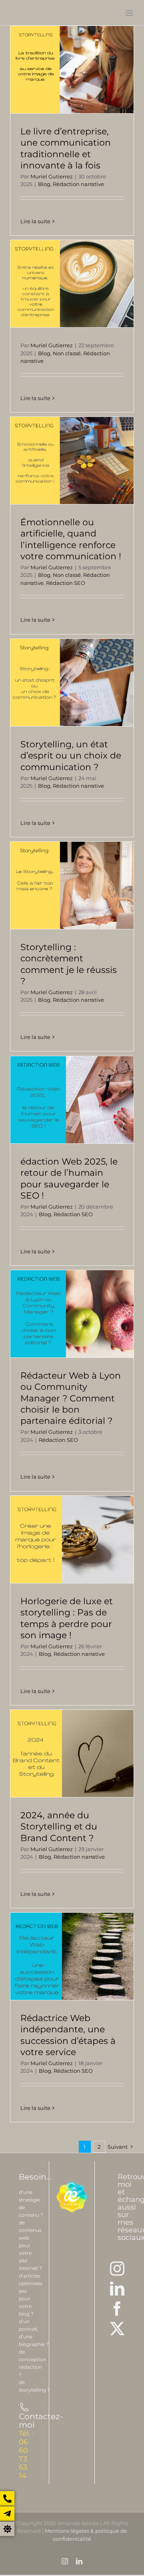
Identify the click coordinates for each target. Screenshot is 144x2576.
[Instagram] (117, 2269)
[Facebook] (117, 2309)
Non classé (67, 353)
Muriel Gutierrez (52, 176)
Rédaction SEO (66, 583)
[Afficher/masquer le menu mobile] (130, 13)
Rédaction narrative (78, 184)
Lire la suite (35, 221)
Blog (44, 184)
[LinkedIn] (117, 2289)
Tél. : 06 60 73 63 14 (26, 2455)
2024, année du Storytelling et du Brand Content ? (59, 1826)
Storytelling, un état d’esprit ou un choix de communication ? (71, 755)
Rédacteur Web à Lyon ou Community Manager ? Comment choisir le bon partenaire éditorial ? (71, 1398)
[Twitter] (117, 2329)
